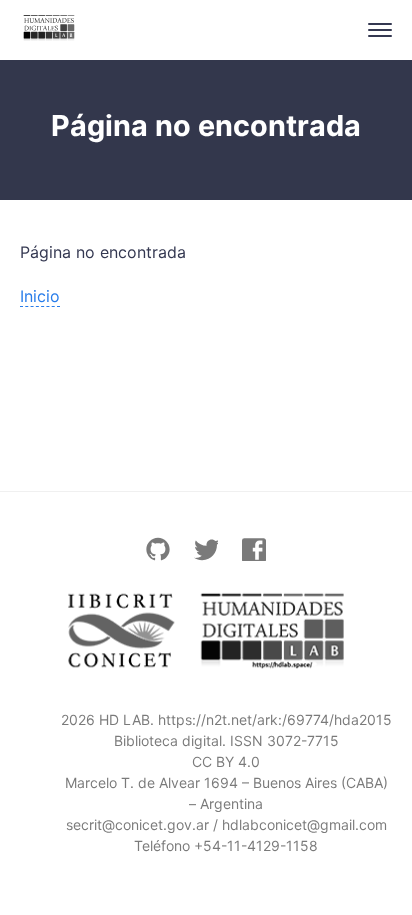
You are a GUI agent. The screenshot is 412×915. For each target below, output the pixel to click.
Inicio (40, 296)
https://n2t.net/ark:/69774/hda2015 (275, 719)
